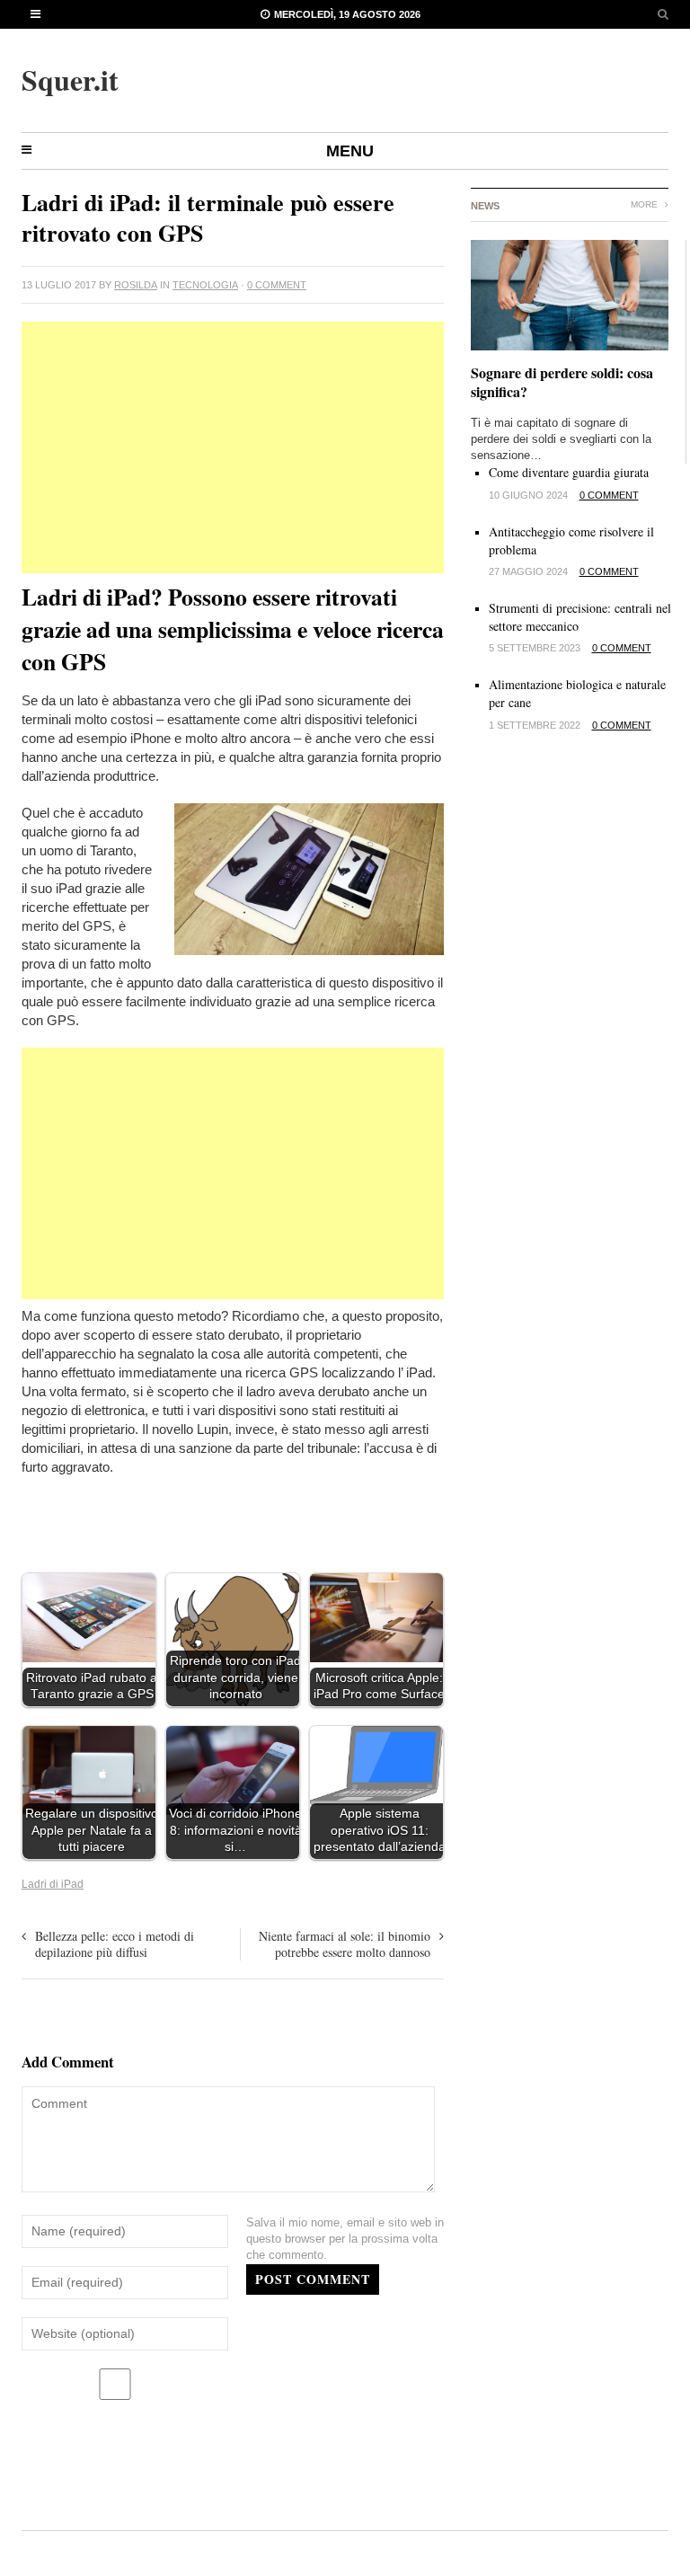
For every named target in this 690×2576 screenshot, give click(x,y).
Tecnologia (205, 285)
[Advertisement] (233, 447)
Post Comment (313, 2279)
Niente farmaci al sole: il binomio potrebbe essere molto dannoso (345, 1944)
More (646, 204)
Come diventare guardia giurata (569, 472)
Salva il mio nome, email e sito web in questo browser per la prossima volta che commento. (345, 2239)
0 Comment (277, 285)
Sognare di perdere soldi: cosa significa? (562, 382)
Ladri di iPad (53, 1884)
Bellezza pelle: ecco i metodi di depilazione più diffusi (115, 1944)
